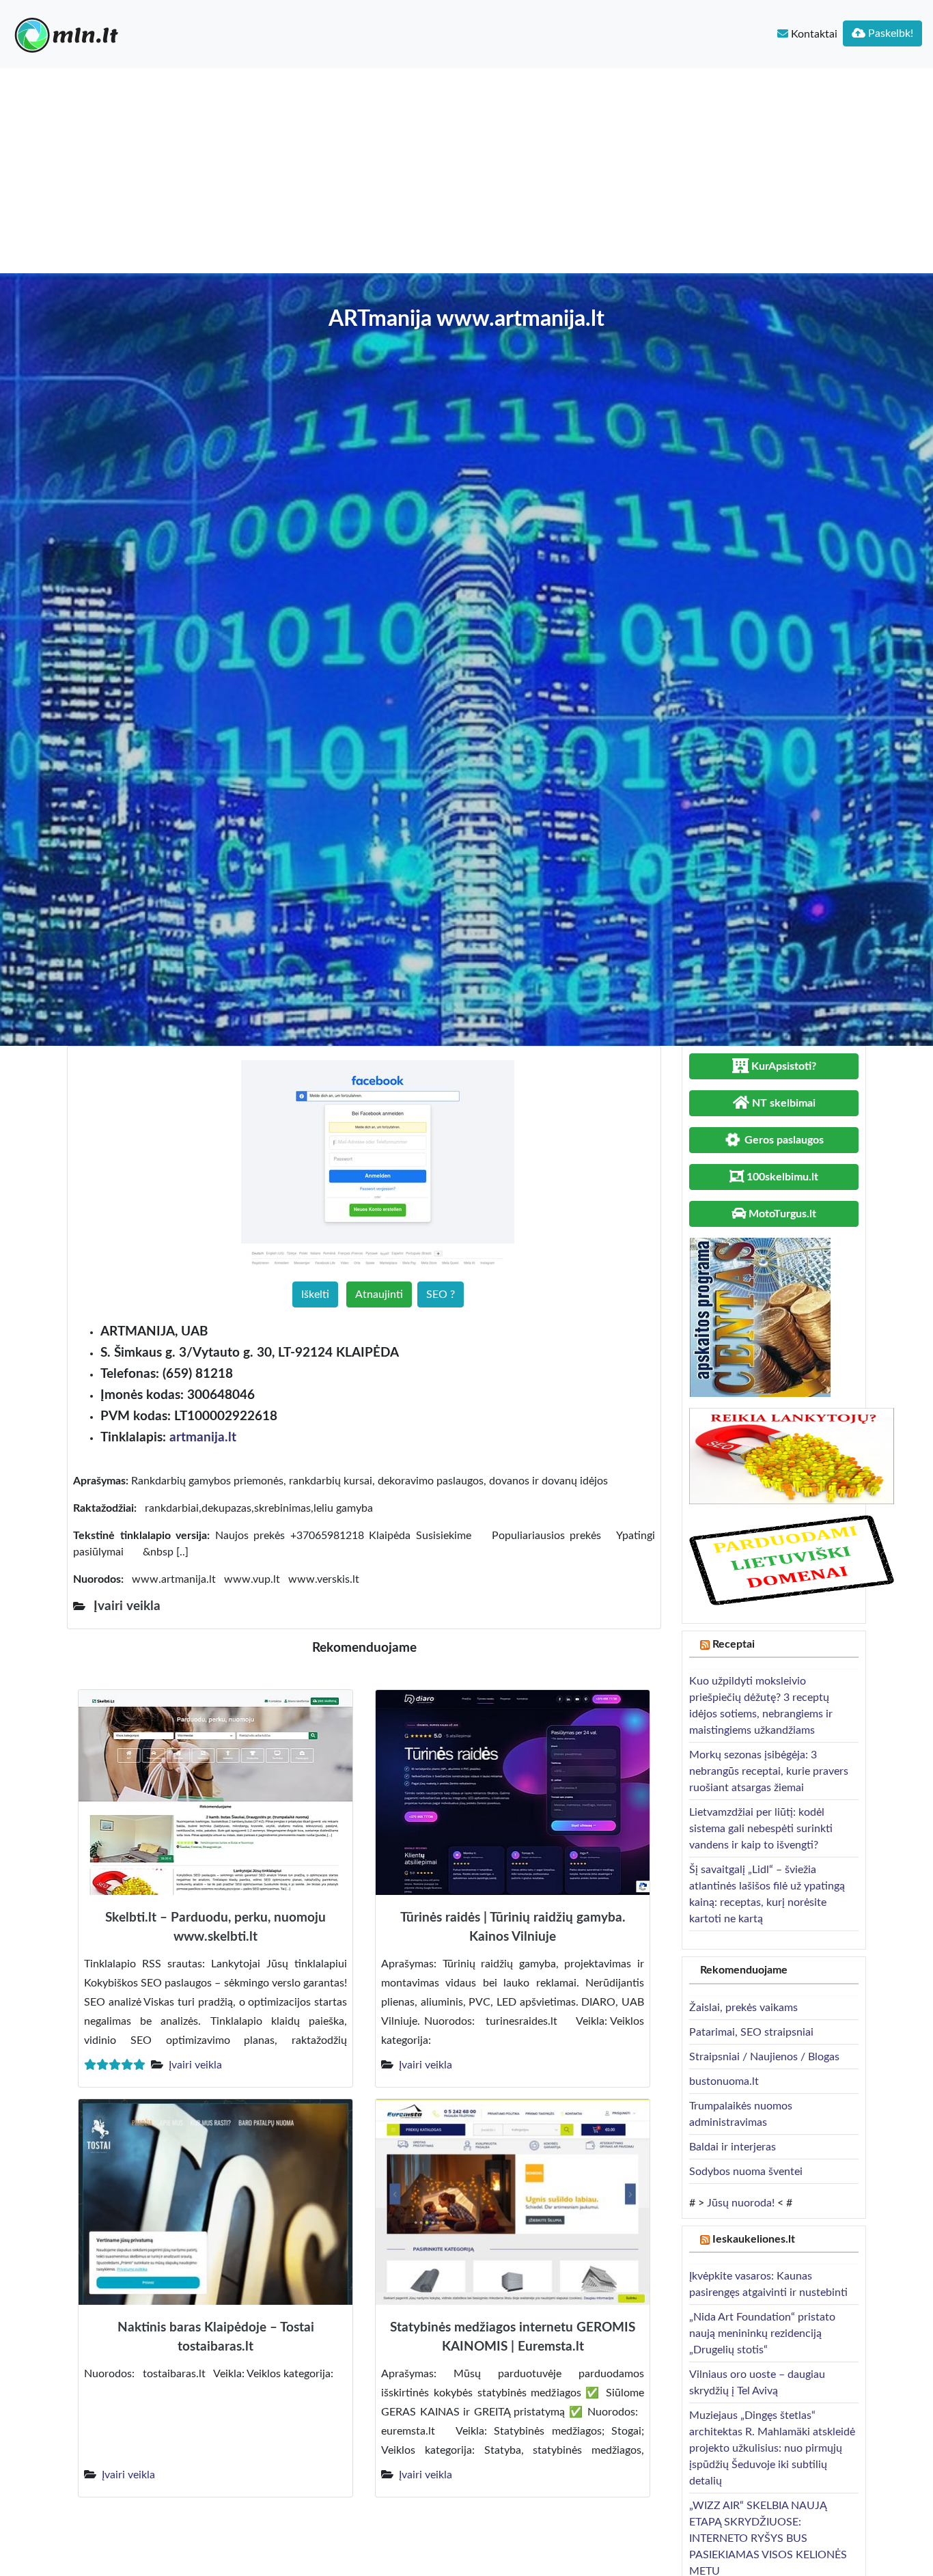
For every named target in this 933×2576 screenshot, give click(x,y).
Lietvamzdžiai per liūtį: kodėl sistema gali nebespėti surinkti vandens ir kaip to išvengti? (761, 1829)
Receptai (734, 1644)
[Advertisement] (466, 171)
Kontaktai (813, 34)
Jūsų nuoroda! (741, 2203)
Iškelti (315, 1294)
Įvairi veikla (195, 2065)
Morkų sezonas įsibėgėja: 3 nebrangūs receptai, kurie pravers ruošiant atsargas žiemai (769, 1771)
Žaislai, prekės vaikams (743, 2008)
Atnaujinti (379, 1294)
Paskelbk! (889, 33)
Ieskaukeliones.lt (754, 2239)
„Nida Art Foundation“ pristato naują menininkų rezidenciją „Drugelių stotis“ (762, 2333)
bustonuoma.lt (724, 2081)
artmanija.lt (203, 1438)
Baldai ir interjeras (733, 2147)
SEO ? (441, 1294)
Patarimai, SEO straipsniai (751, 2032)
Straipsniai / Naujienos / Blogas (764, 2057)
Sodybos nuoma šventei (746, 2172)
